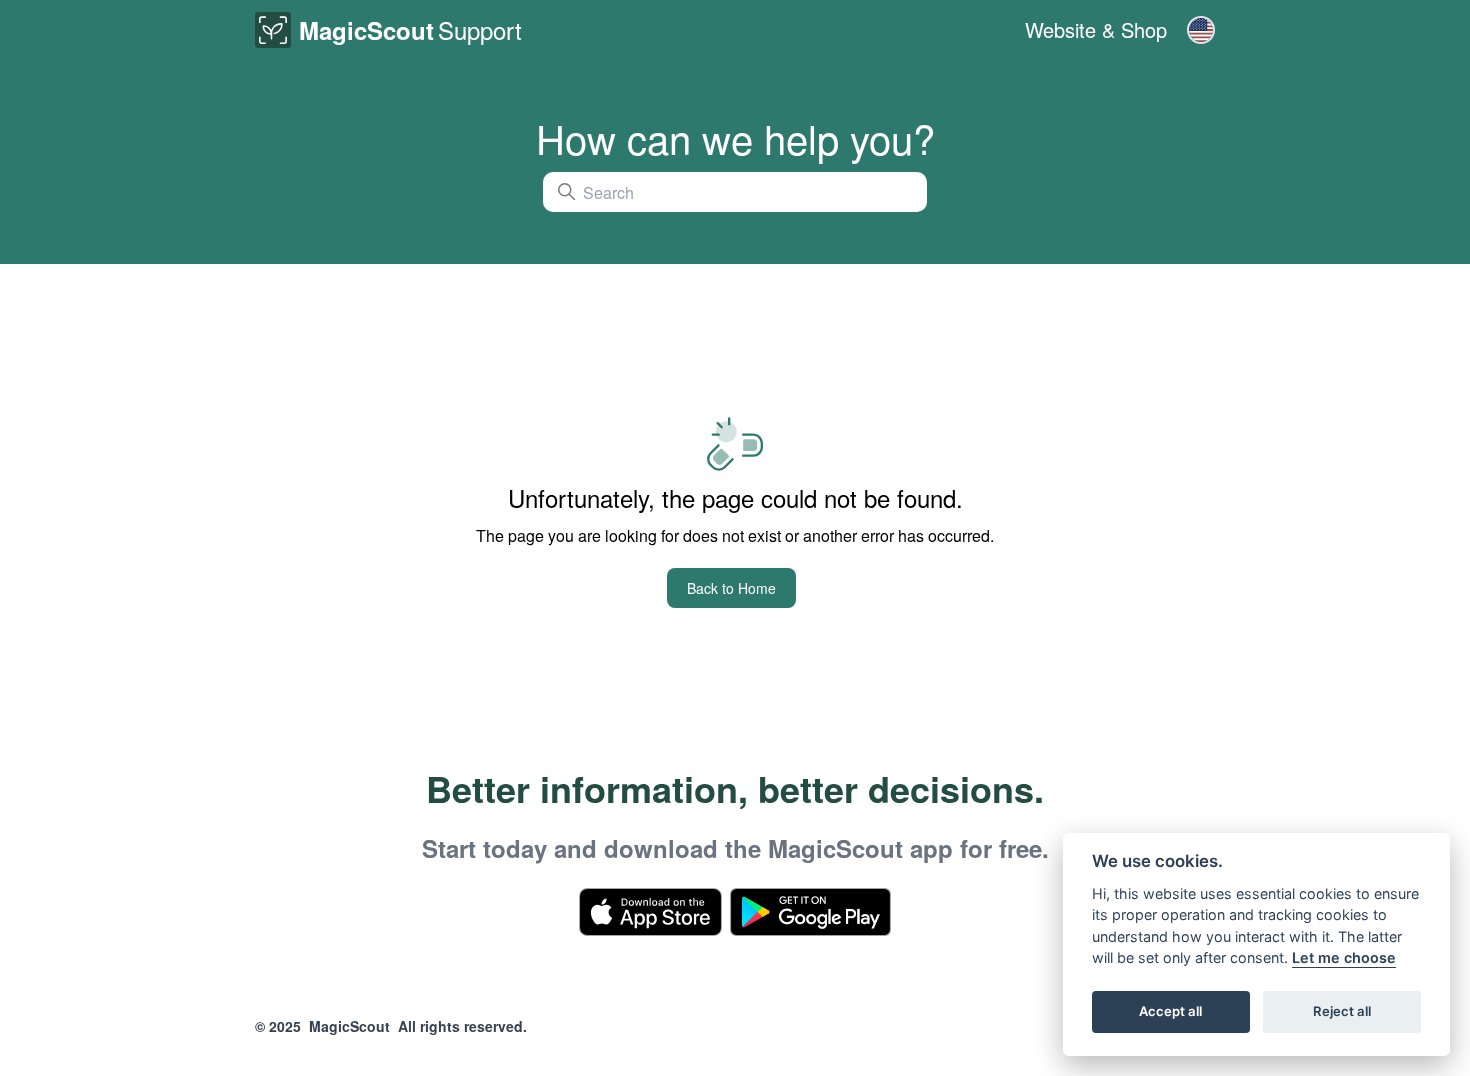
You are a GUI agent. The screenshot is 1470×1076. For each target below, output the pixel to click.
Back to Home (731, 588)
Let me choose (1344, 958)
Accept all (1170, 1012)
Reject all (1342, 1012)
